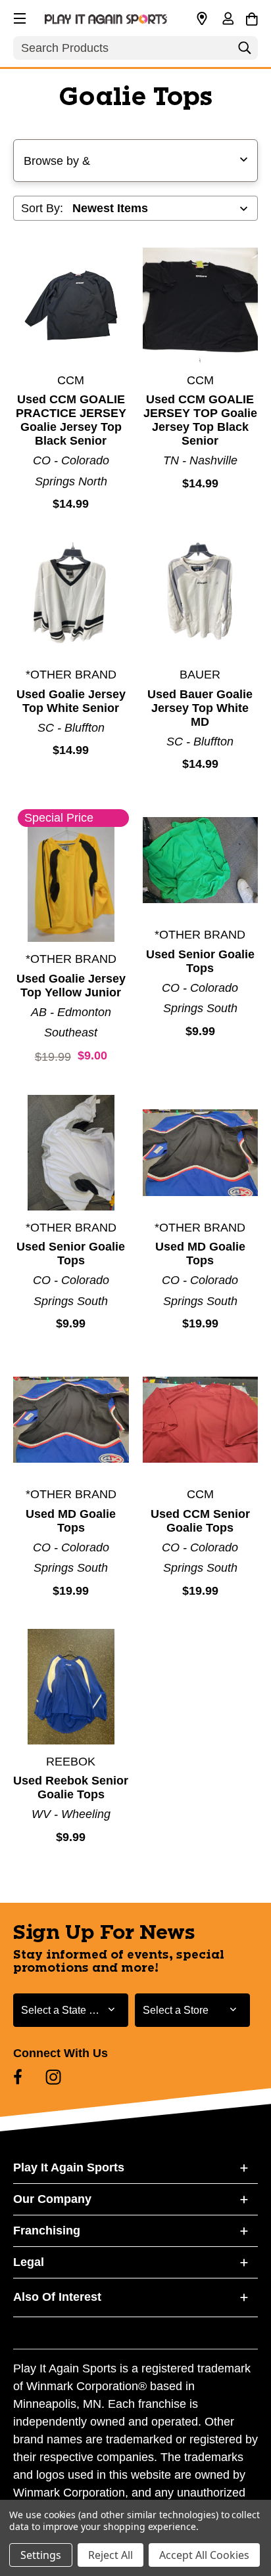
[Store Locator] (202, 19)
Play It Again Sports (69, 2167)
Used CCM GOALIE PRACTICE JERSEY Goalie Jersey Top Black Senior (71, 420)
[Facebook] (18, 2077)
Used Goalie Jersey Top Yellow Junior (71, 986)
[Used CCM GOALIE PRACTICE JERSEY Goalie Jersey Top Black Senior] (71, 305)
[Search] (245, 51)
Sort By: (42, 208)
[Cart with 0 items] (252, 17)
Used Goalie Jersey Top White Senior (71, 701)
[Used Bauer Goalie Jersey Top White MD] (201, 600)
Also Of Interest (57, 2297)
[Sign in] (228, 20)
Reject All (111, 2555)
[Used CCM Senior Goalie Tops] (201, 1420)
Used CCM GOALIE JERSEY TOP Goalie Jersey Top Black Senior (200, 420)
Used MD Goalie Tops (200, 1254)
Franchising (47, 2231)
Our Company (52, 2199)
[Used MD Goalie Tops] (201, 1153)
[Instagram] (53, 2077)
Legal (29, 2262)
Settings (41, 2555)
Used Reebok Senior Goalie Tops (71, 1788)
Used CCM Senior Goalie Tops (200, 1521)
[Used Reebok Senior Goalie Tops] (71, 1687)
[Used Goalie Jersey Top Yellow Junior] (71, 885)
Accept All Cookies (204, 2555)
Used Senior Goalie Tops (200, 961)
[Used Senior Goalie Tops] (201, 860)
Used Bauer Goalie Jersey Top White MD (200, 708)
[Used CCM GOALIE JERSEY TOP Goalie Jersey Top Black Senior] (201, 305)
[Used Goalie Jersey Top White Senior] (71, 600)
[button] (18, 16)
